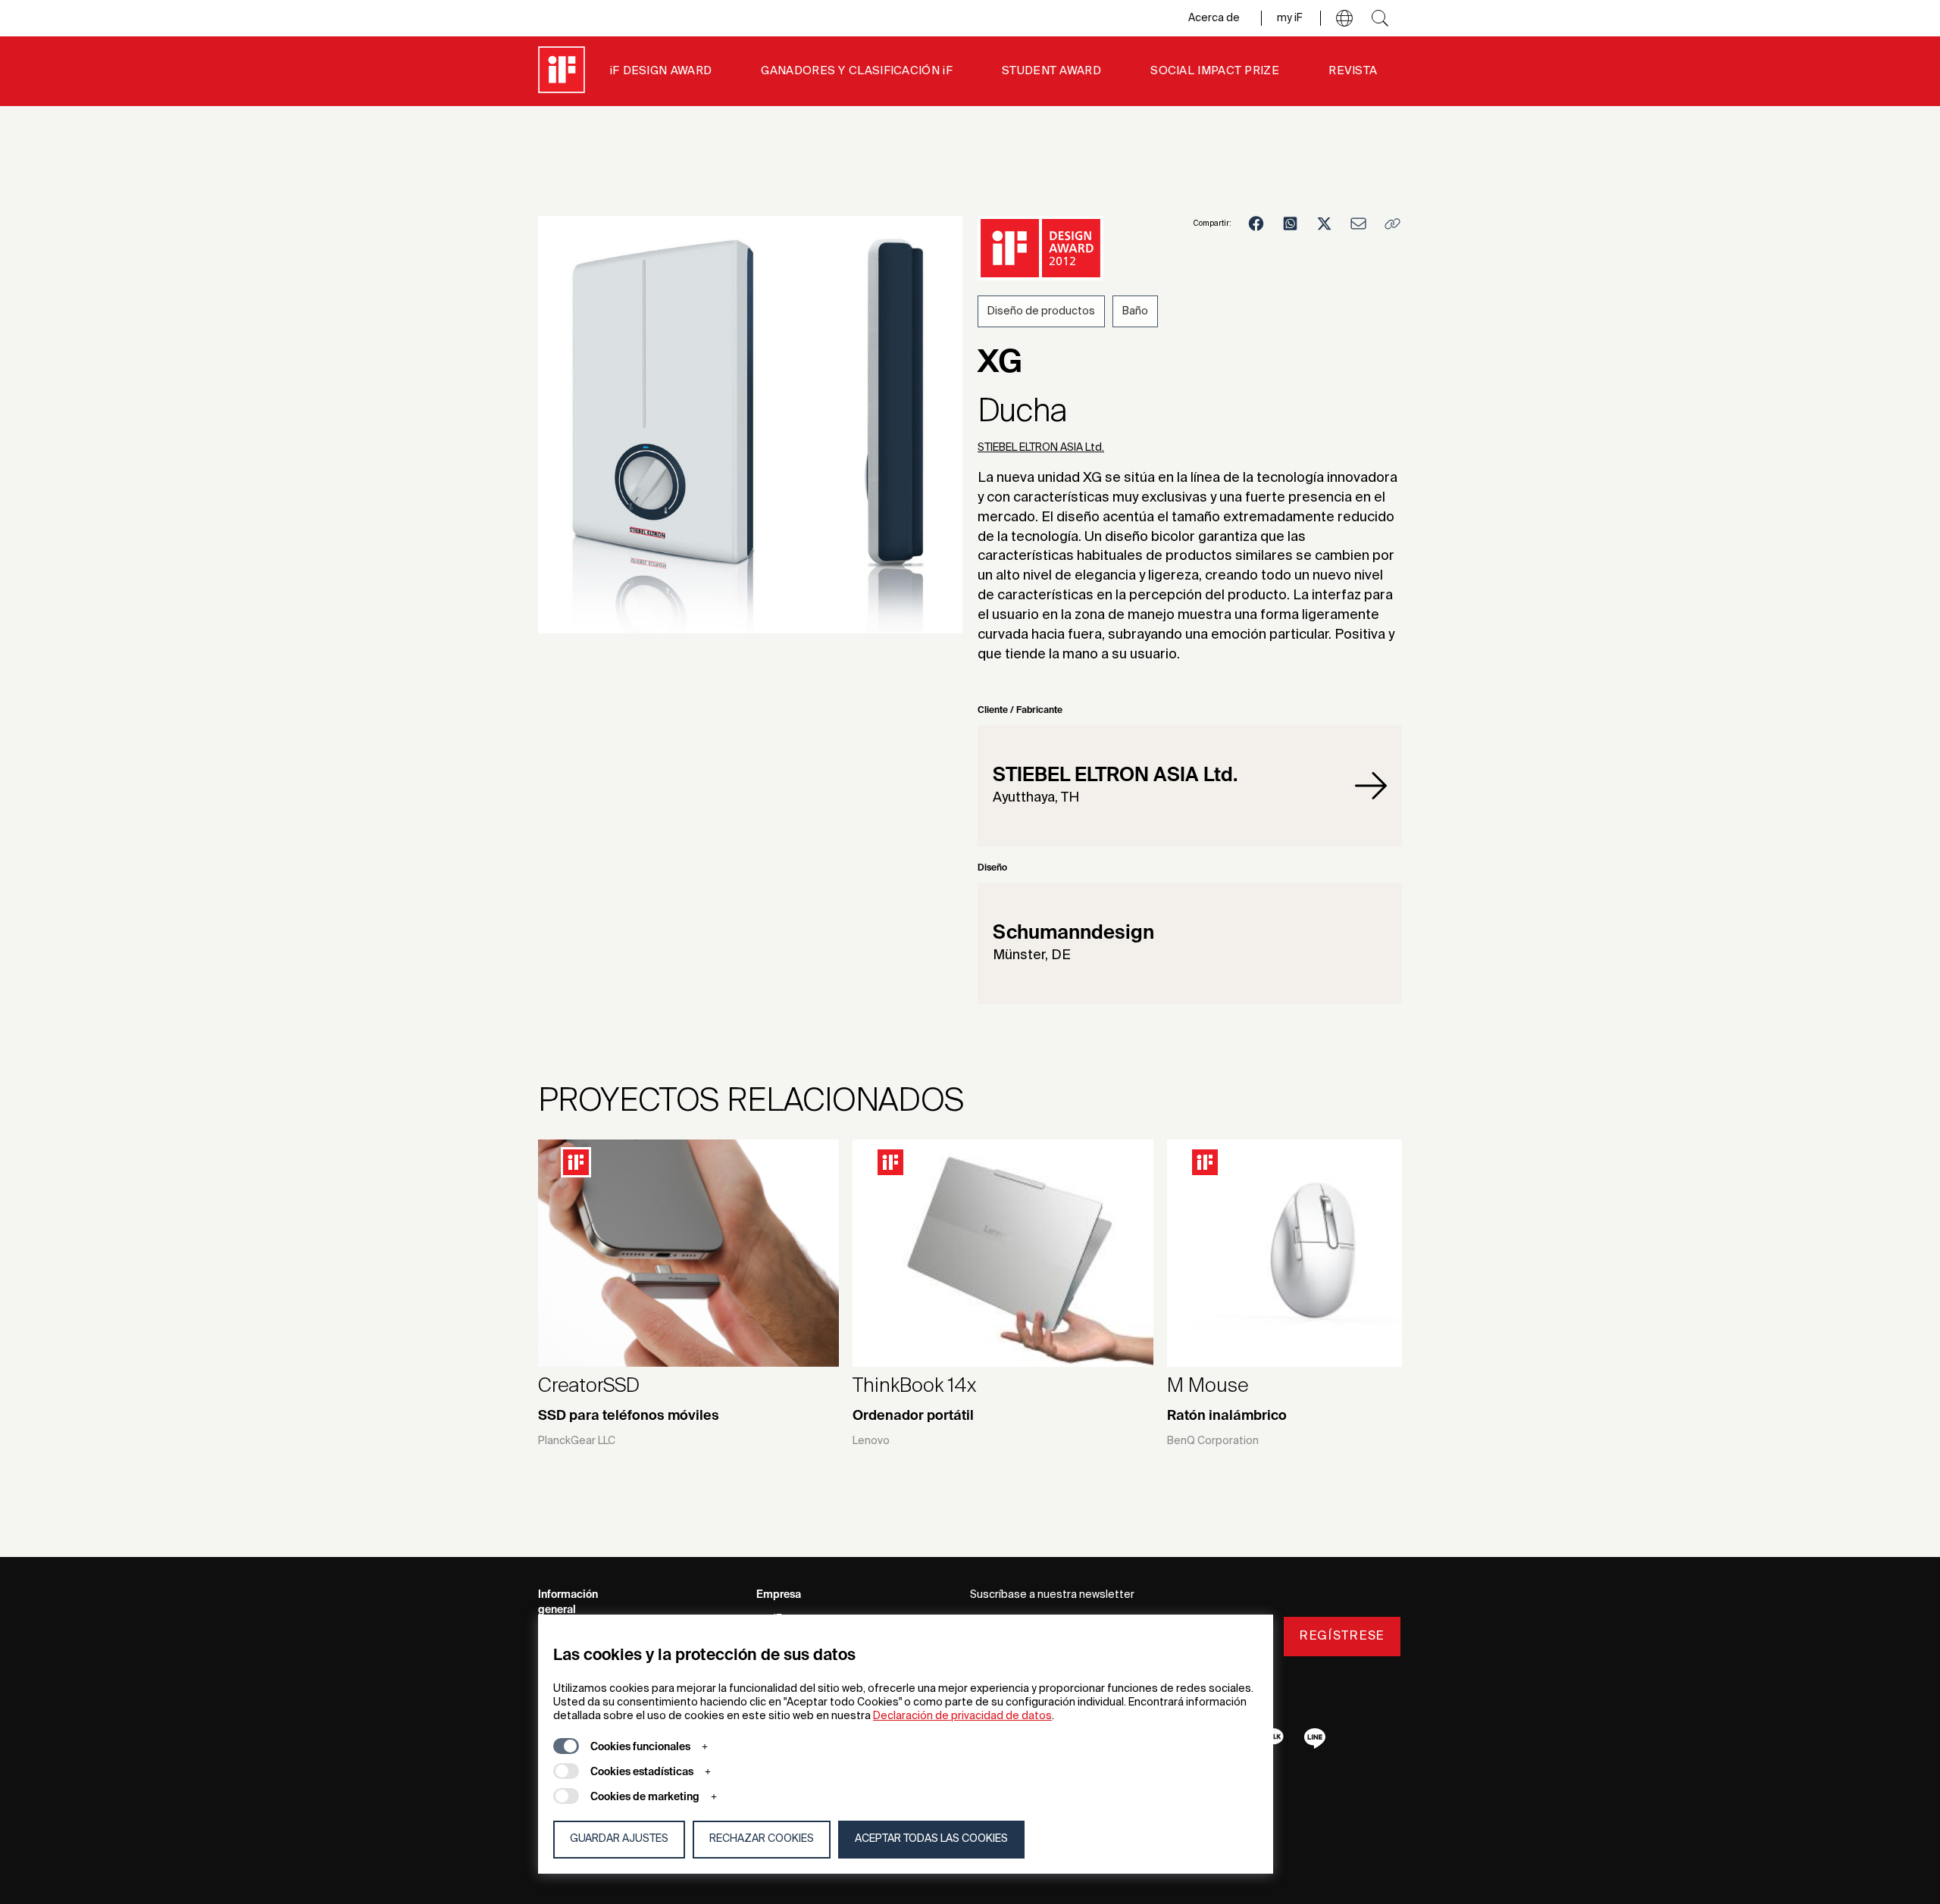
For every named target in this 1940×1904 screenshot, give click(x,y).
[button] (1344, 18)
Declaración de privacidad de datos (962, 1716)
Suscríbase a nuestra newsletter (1052, 1595)
